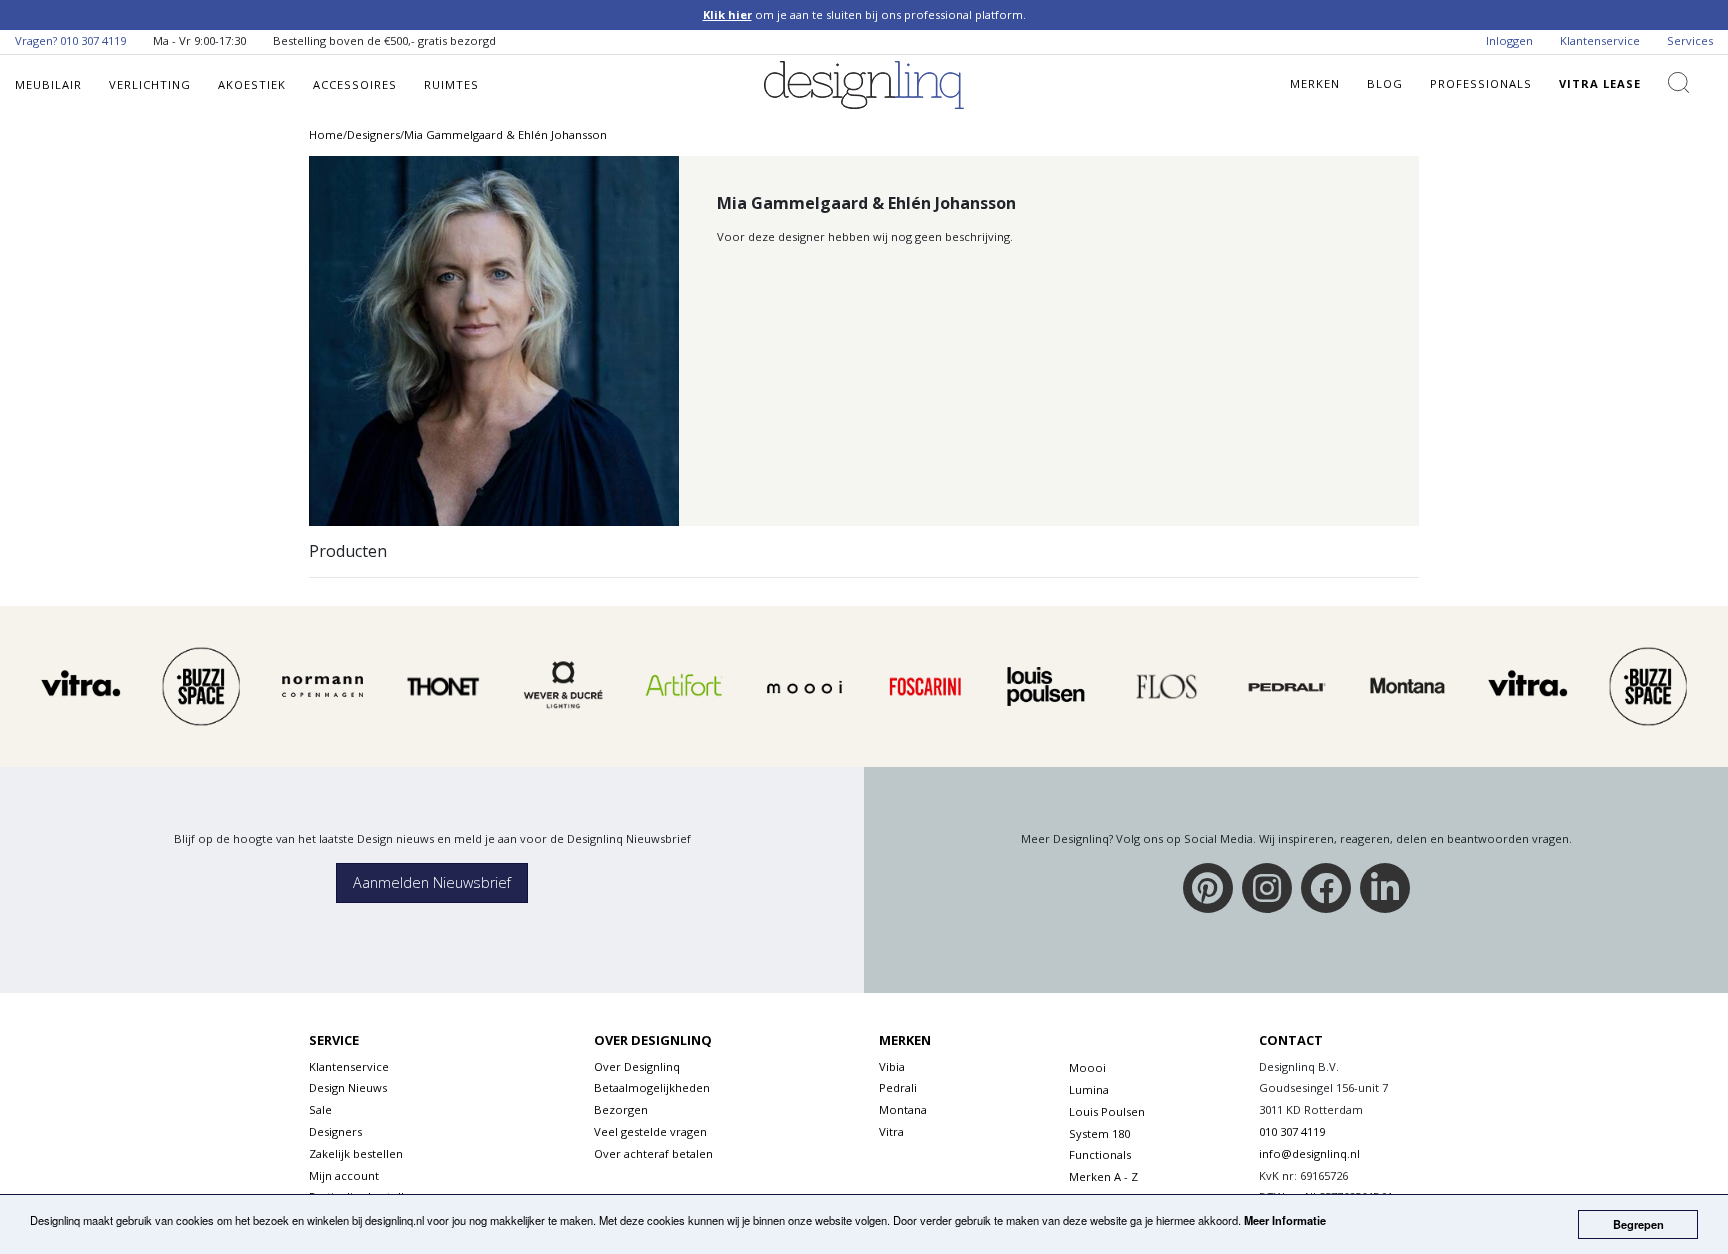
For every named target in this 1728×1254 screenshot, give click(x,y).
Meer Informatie (1285, 1220)
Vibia (892, 1066)
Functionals (1100, 1154)
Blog (1385, 83)
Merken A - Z (1103, 1176)
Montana (903, 1109)
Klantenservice (1600, 40)
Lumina (1089, 1089)
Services (1690, 40)
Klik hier (727, 14)
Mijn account (344, 1175)
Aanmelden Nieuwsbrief (432, 882)
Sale (320, 1109)
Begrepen (1638, 1224)
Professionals (1481, 83)
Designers (335, 1131)
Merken (1315, 83)
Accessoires (355, 84)
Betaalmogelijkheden (652, 1087)
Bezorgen (621, 1109)
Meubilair (48, 84)
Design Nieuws (348, 1087)
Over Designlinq (637, 1066)
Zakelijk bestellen (356, 1153)
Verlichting (150, 84)
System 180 (1099, 1133)
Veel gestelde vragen (650, 1131)
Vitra (891, 1131)
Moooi (1087, 1067)
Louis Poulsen (1107, 1111)
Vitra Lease (1600, 83)
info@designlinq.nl (1309, 1153)
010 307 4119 (93, 40)
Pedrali (898, 1087)
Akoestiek (252, 84)
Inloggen (1509, 40)
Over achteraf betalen (653, 1153)
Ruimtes (451, 84)
